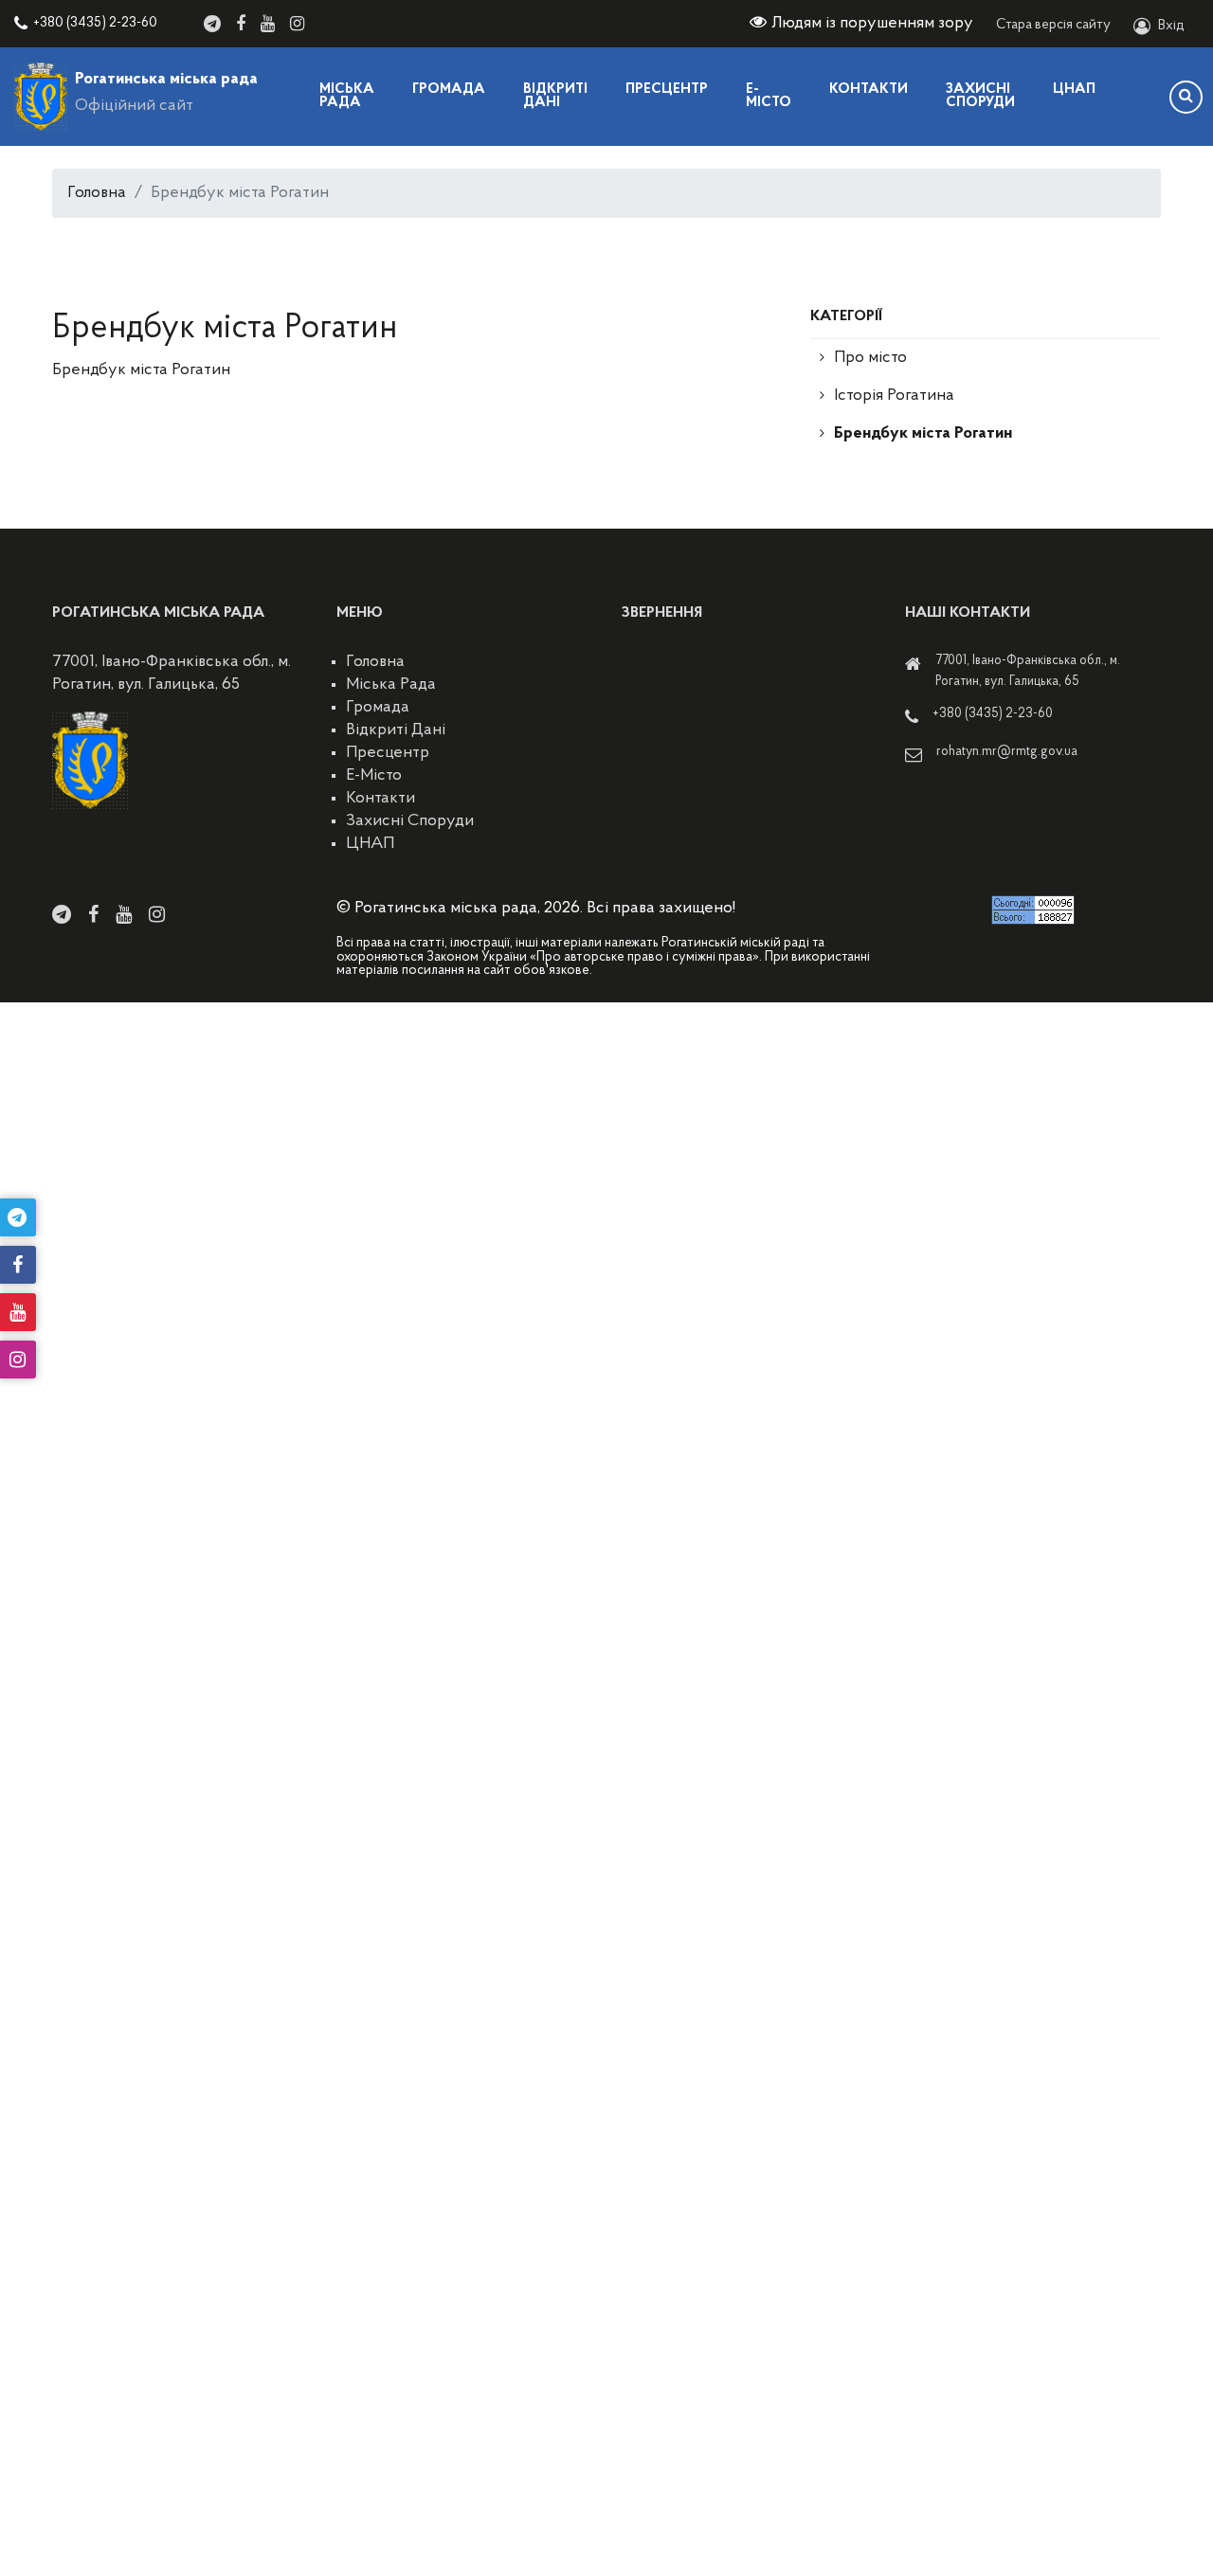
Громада (449, 90)
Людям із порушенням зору (872, 24)
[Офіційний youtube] (268, 24)
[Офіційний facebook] (241, 24)
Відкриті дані (555, 96)
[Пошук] (1186, 97)
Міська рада (347, 96)
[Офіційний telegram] (212, 24)
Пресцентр (667, 90)
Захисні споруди (980, 96)
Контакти (869, 90)
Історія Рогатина (894, 396)
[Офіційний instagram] (297, 24)
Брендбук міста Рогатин (923, 434)
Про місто (870, 358)
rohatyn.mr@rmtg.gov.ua (1007, 752)
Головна (97, 193)
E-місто (769, 96)
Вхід (1171, 26)
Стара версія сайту (1053, 25)
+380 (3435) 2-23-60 (95, 23)
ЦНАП (1074, 90)
